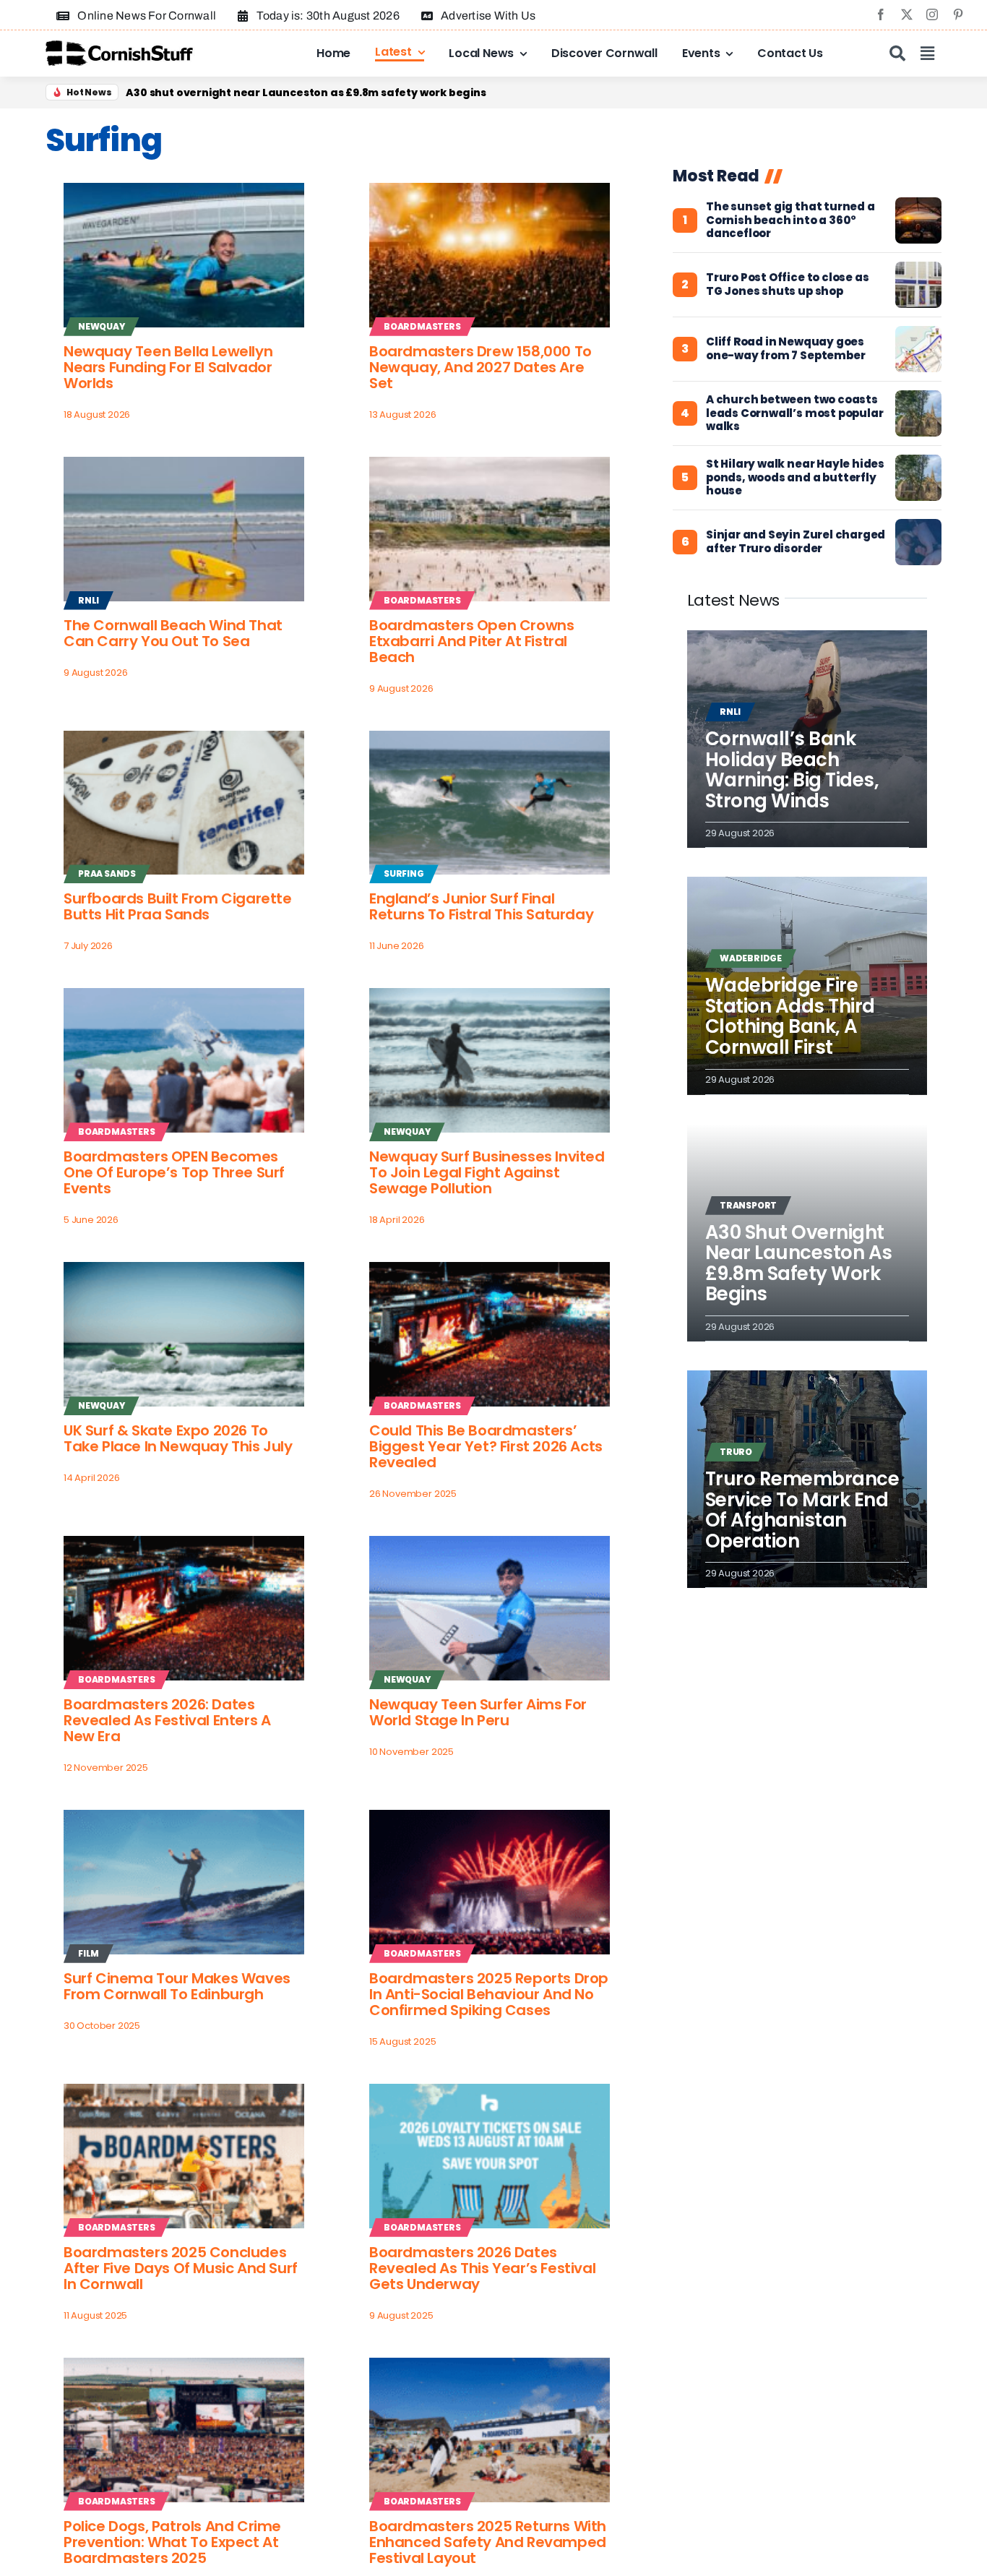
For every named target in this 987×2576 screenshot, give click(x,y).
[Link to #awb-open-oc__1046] (897, 53)
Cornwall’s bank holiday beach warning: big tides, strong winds (792, 770)
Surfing (404, 873)
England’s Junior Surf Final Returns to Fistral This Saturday (481, 906)
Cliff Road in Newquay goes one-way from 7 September (785, 349)
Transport (748, 1205)
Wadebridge (751, 958)
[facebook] (881, 14)
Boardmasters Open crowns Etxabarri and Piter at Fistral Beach (471, 641)
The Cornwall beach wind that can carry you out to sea (173, 633)
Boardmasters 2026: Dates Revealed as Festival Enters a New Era (167, 1720)
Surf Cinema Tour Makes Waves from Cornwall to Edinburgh (177, 1986)
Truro (736, 1452)
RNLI (89, 600)
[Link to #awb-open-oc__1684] (927, 53)
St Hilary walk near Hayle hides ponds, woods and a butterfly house (795, 478)
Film (89, 1953)
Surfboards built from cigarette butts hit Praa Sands (178, 906)
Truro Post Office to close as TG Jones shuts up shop (788, 285)
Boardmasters (422, 326)
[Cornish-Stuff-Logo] (121, 47)
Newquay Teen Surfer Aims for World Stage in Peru (478, 1712)
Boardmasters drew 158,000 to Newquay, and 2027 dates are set (480, 367)
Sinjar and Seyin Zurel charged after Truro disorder (796, 542)
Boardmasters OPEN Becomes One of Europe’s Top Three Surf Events (174, 1172)
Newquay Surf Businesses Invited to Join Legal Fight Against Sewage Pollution (487, 1172)
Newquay (102, 326)
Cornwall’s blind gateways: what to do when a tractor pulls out (299, 93)
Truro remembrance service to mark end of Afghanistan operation (802, 1510)
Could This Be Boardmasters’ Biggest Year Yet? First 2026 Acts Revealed (486, 1446)
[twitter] (907, 14)
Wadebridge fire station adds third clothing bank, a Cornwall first (790, 1016)
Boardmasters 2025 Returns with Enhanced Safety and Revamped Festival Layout (488, 2542)
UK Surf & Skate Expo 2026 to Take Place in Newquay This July (178, 1438)
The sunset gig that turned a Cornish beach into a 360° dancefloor (790, 220)
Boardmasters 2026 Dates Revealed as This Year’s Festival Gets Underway (482, 2268)
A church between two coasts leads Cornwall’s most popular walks (795, 413)
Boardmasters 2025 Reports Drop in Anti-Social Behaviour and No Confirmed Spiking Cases (489, 1994)
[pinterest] (958, 14)
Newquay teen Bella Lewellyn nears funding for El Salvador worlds (168, 367)
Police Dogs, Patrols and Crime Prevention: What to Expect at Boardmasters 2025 (172, 2542)
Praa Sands (107, 873)
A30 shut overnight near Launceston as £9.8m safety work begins (799, 1263)
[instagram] (932, 14)
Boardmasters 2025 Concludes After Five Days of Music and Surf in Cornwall (181, 2268)
